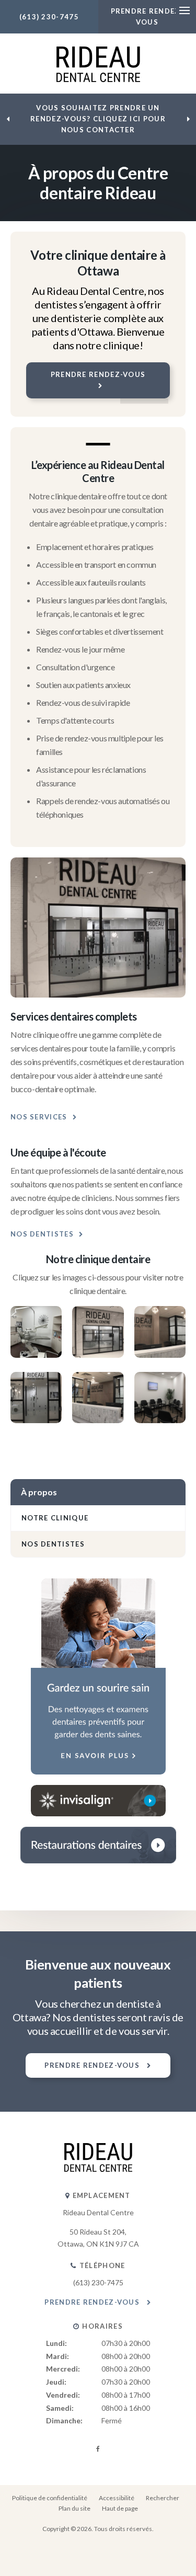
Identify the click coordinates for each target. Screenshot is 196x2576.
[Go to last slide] (8, 119)
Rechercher (163, 2498)
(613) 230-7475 (49, 17)
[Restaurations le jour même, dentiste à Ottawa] (98, 1845)
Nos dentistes (42, 1234)
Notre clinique (55, 1518)
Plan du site (74, 2508)
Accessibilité (117, 2498)
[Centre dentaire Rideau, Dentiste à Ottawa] (98, 2169)
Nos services (39, 1117)
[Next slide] (188, 119)
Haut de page (120, 2508)
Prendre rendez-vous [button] (98, 374)
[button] (36, 1354)
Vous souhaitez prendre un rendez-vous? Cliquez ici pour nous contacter (98, 119)
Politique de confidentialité (50, 2498)
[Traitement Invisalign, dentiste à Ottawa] (98, 1801)
